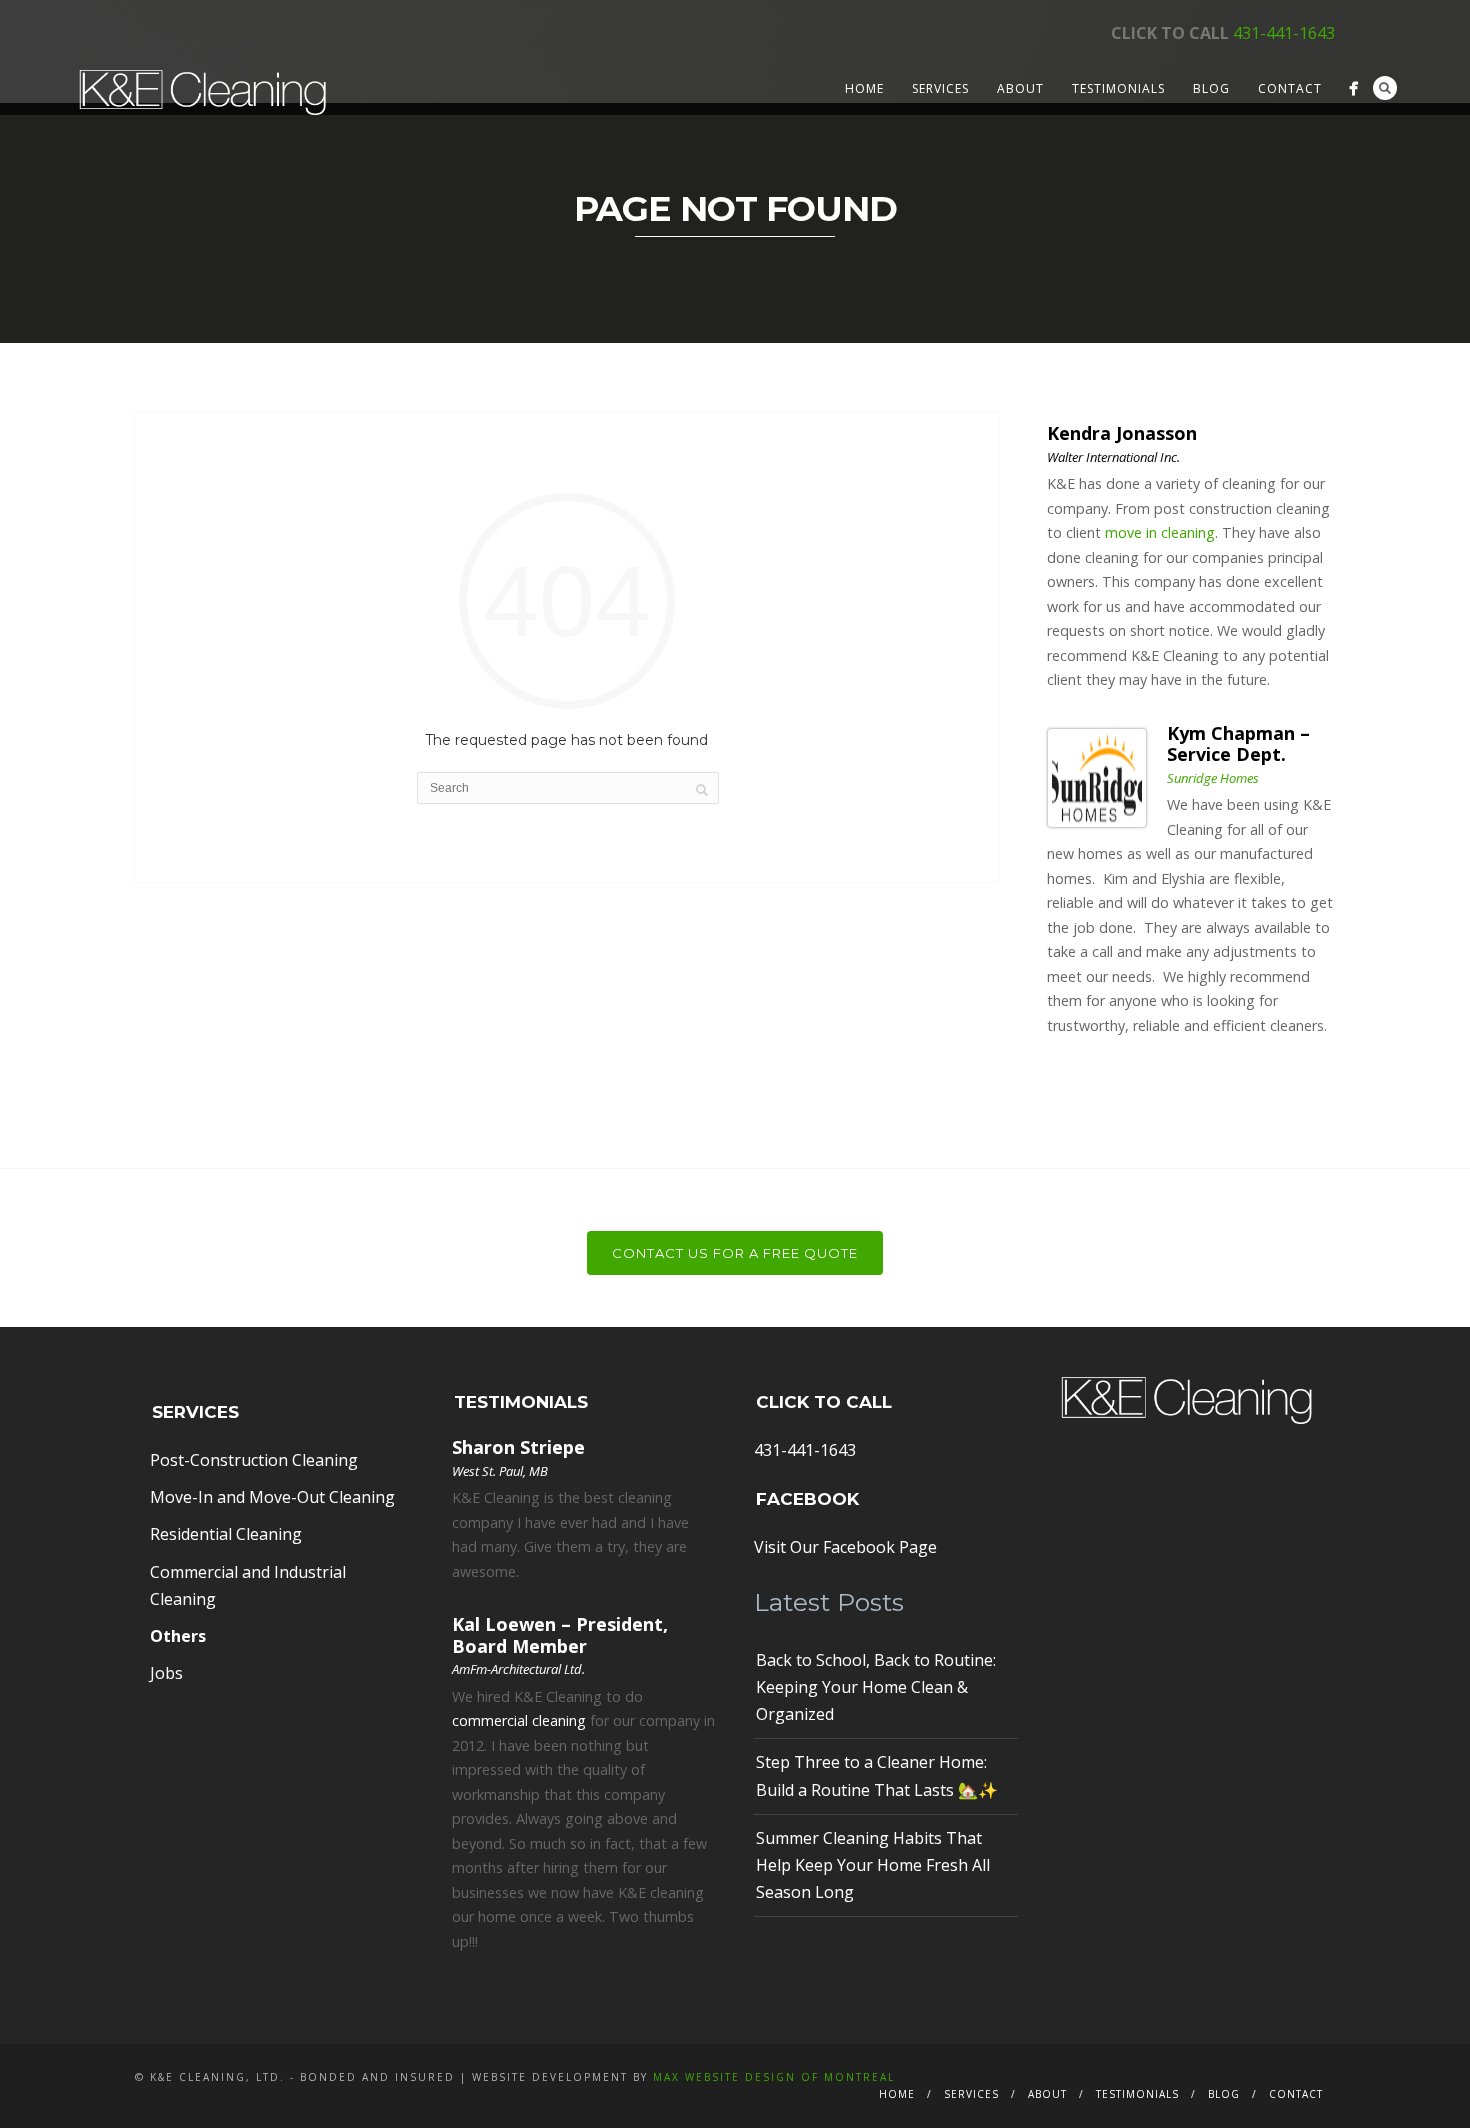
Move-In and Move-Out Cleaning (272, 1497)
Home (864, 88)
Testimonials (1118, 88)
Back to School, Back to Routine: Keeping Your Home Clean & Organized (876, 1687)
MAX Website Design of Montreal (774, 2077)
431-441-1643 (1284, 33)
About (1020, 88)
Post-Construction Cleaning (254, 1460)
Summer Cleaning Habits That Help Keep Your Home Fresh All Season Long (873, 1865)
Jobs (166, 1673)
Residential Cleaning (226, 1534)
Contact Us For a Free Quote (735, 1253)
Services (940, 88)
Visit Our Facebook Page (845, 1547)
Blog (1211, 88)
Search (1385, 88)
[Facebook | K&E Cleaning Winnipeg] (1353, 88)
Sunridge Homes (1213, 778)
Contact (1290, 88)
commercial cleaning (519, 1720)
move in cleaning (1160, 532)
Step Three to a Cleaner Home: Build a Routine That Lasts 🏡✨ (877, 1775)
